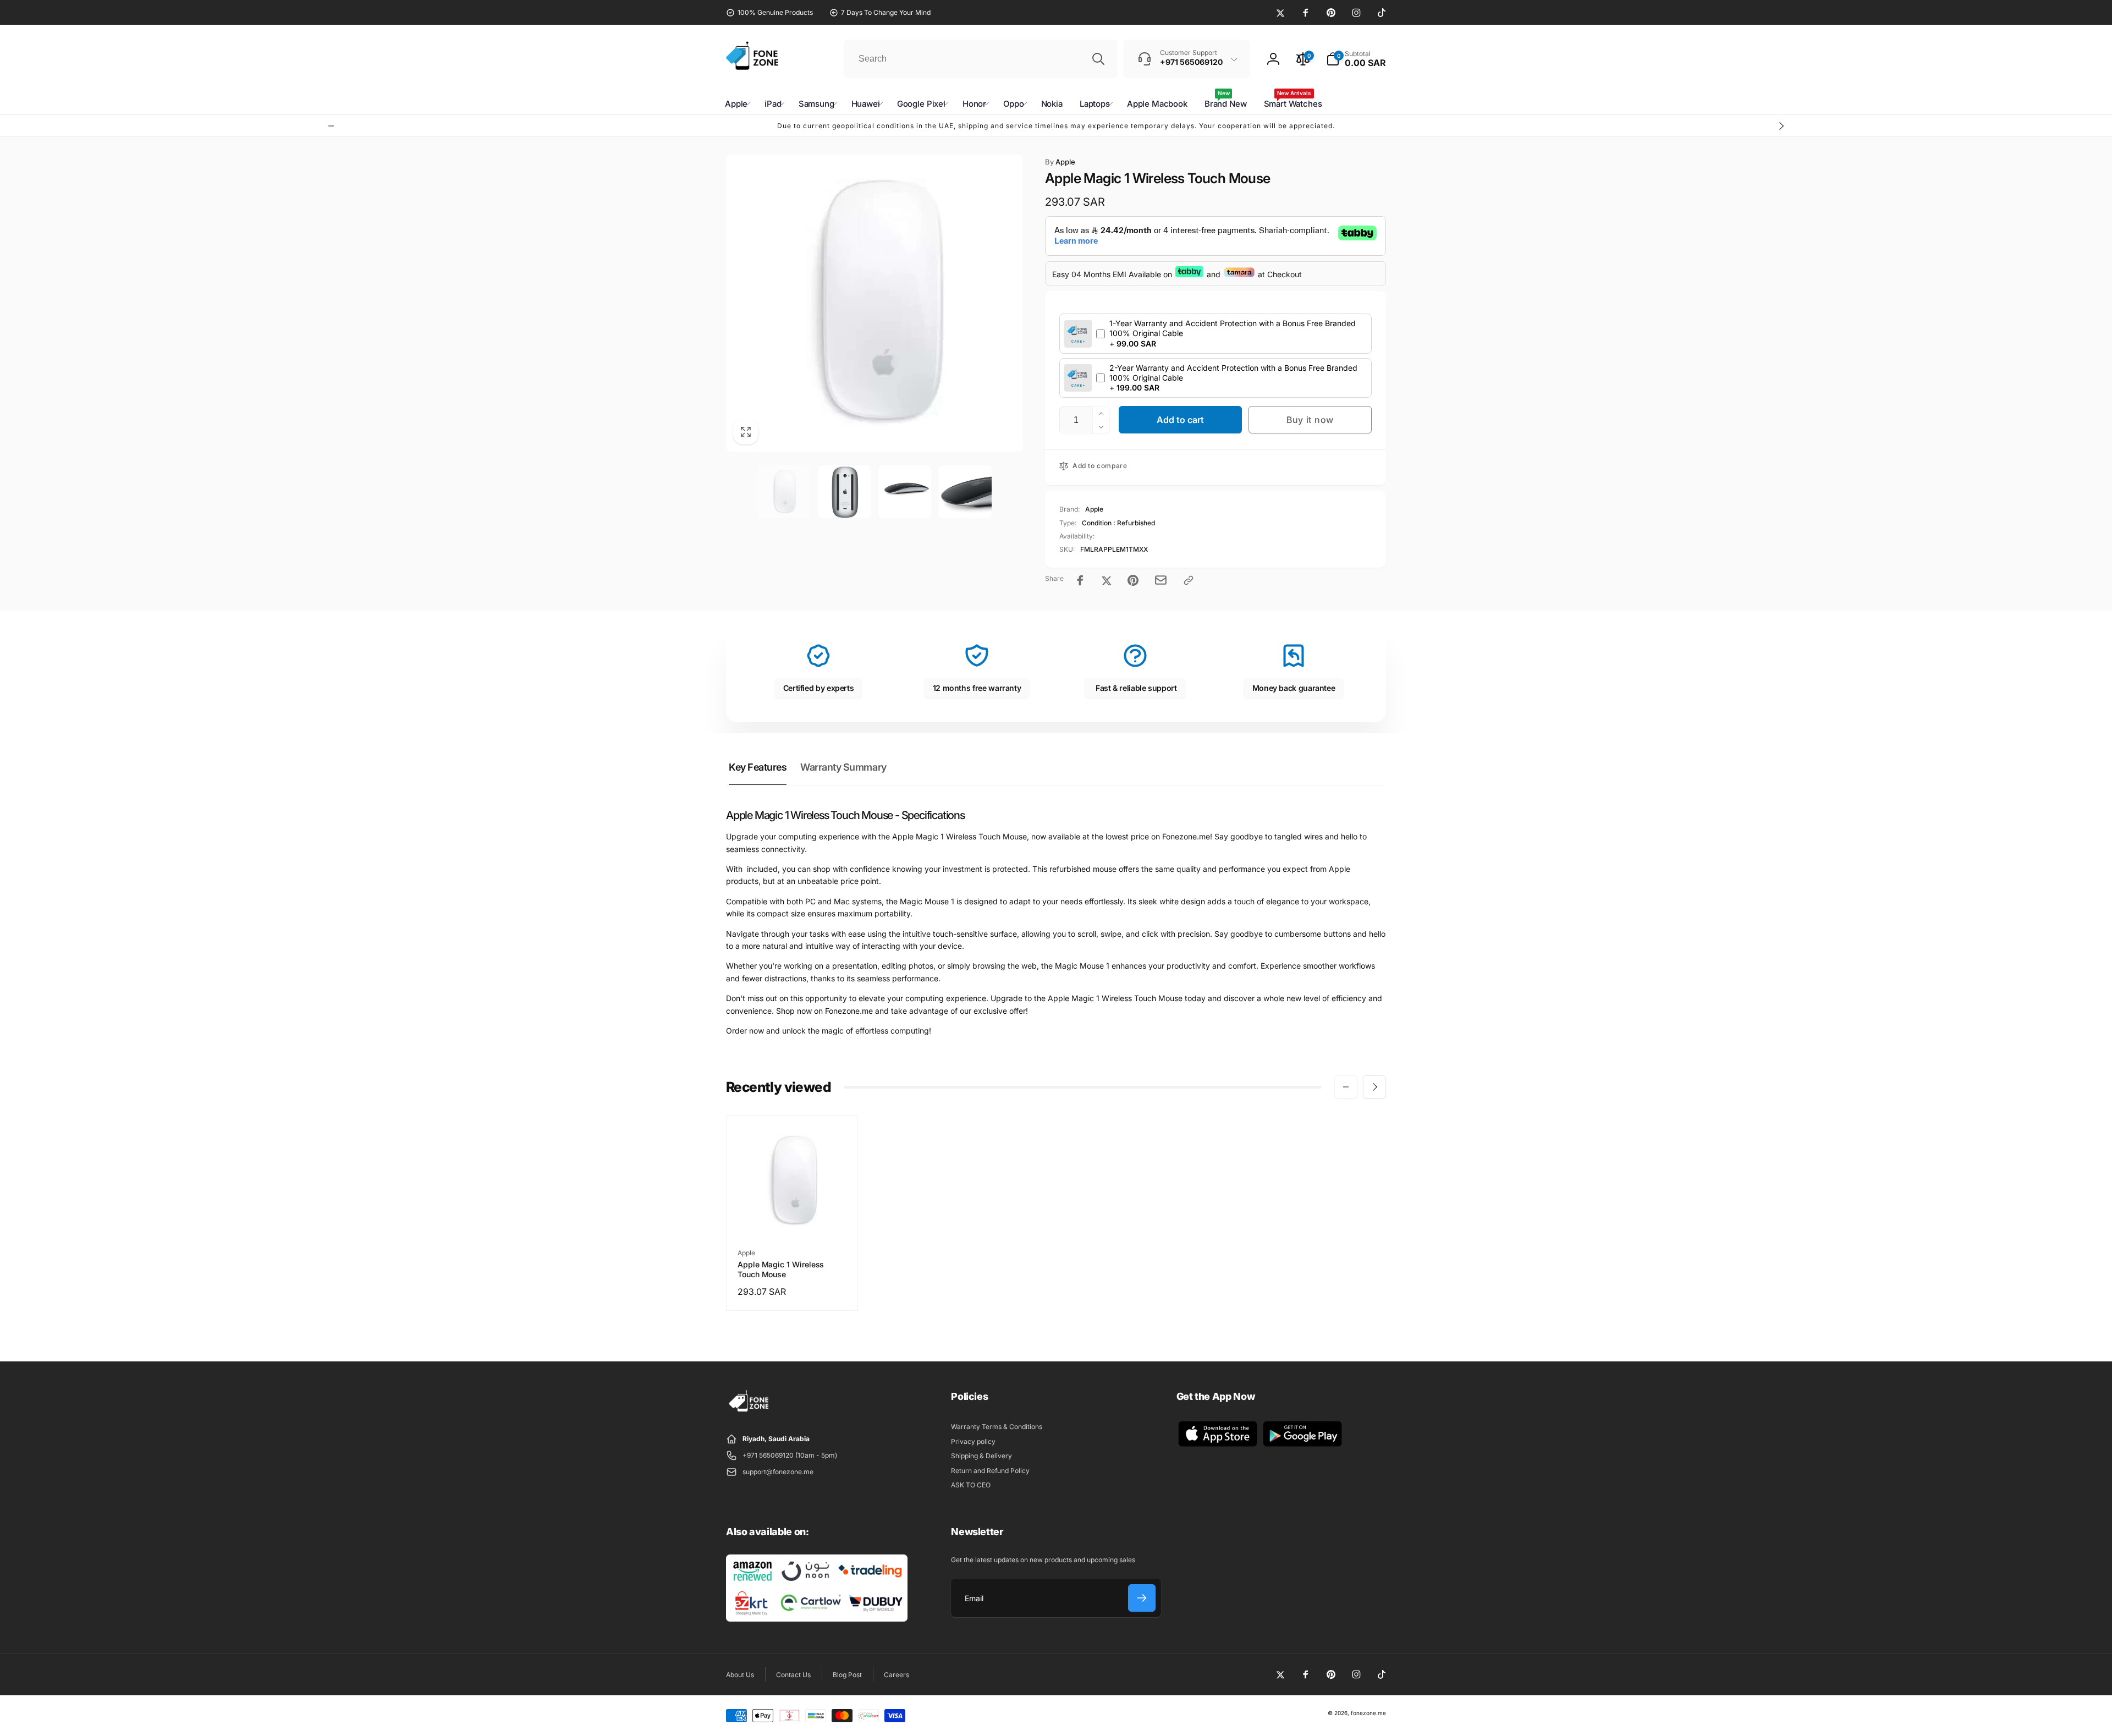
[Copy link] (1189, 580)
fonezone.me (1368, 1713)
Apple (1060, 162)
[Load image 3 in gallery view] (905, 492)
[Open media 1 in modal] (875, 303)
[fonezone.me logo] (749, 1412)
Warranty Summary (843, 767)
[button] (1356, 59)
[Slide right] (1781, 126)
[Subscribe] (1142, 1598)
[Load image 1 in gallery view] (784, 492)
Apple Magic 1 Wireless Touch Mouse (781, 1269)
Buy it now (1310, 420)
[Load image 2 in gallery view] (844, 492)
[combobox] (981, 59)
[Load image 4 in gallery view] (965, 492)
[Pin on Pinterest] (1133, 580)
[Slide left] (331, 126)
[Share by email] (1161, 580)
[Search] (1098, 59)
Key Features (758, 767)
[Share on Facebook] (1080, 580)
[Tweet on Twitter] (1107, 580)
